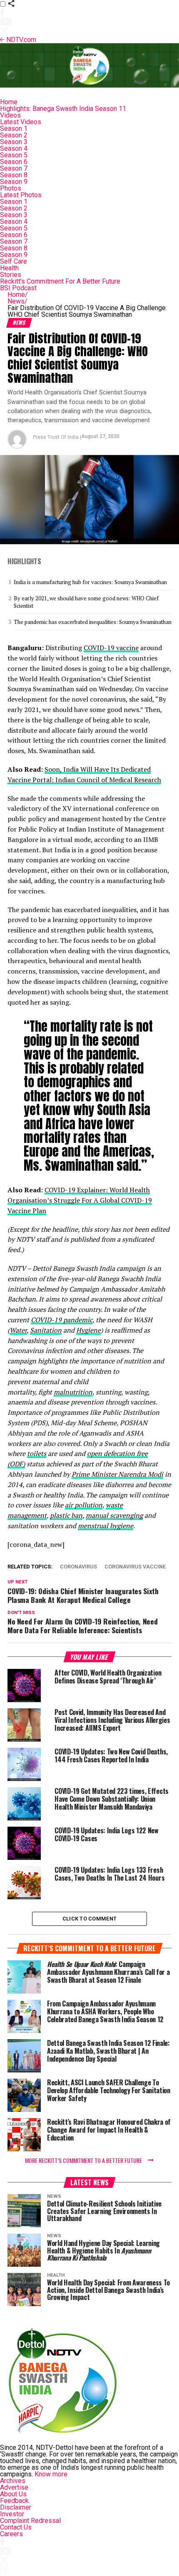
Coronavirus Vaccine (135, 1567)
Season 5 (14, 155)
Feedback (14, 2501)
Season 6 (14, 162)
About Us (13, 2494)
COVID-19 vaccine (111, 648)
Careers (11, 2534)
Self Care (14, 261)
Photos (11, 188)
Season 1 (14, 128)
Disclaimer (16, 2507)
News (17, 301)
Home (9, 102)
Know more (51, 2474)
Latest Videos (21, 122)
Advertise (14, 2487)
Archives (13, 2481)
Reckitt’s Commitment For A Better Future (60, 281)
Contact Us (16, 2527)
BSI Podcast (18, 288)
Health (9, 268)
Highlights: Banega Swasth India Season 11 (63, 109)
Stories (11, 275)
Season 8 (14, 175)
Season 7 (14, 168)
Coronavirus (78, 1567)
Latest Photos (21, 195)
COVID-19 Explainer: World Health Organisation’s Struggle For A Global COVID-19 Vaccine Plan (80, 1200)
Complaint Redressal (30, 2521)
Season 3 (14, 142)
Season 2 (14, 135)
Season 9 (14, 182)
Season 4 (14, 148)
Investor (12, 2514)
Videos (10, 115)
